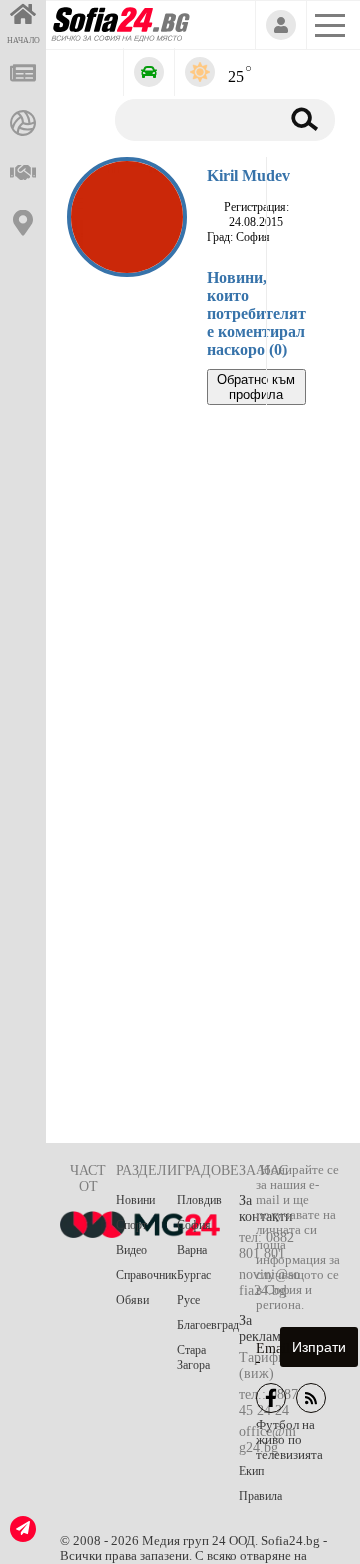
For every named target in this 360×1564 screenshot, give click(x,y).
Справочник (146, 1275)
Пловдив (199, 1200)
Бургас (194, 1275)
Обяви (132, 1300)
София (194, 1225)
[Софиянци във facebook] (271, 1398)
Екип (251, 1471)
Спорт (131, 1225)
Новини (135, 1200)
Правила (260, 1496)
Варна (192, 1250)
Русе (188, 1300)
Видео (131, 1250)
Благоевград (208, 1325)
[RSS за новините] (311, 1398)
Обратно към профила (256, 387)
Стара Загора (193, 1357)
